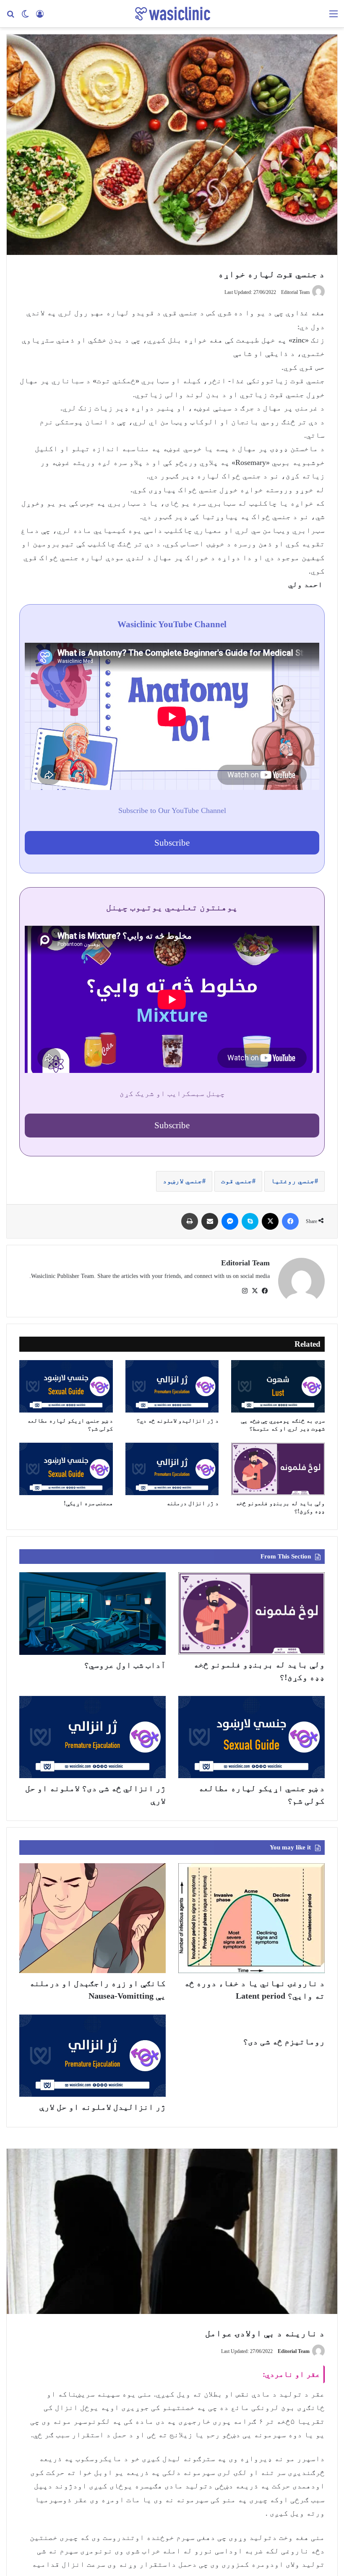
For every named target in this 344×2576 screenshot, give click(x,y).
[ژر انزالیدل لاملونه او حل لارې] (93, 2056)
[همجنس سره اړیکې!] (66, 1469)
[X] (255, 1291)
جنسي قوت (237, 1181)
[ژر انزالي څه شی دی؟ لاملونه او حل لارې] (93, 1737)
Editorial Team (245, 1263)
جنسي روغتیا (293, 1181)
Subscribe (172, 843)
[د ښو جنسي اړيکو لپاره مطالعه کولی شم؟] (66, 1386)
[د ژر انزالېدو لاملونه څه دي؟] (172, 1386)
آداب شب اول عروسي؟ (125, 1665)
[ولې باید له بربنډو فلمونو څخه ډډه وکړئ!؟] (278, 1469)
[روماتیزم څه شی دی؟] (251, 2023)
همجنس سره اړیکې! (88, 1503)
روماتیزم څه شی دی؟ (284, 2041)
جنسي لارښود (182, 1181)
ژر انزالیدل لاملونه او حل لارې (103, 2107)
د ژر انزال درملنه (193, 1503)
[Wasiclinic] (172, 14)
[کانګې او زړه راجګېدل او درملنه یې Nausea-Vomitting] (93, 1918)
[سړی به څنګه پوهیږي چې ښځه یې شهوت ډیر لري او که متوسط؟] (278, 1386)
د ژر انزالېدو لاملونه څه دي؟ (177, 1421)
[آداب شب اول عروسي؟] (93, 1614)
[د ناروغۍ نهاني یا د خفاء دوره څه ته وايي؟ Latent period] (251, 1918)
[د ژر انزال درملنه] (172, 1469)
